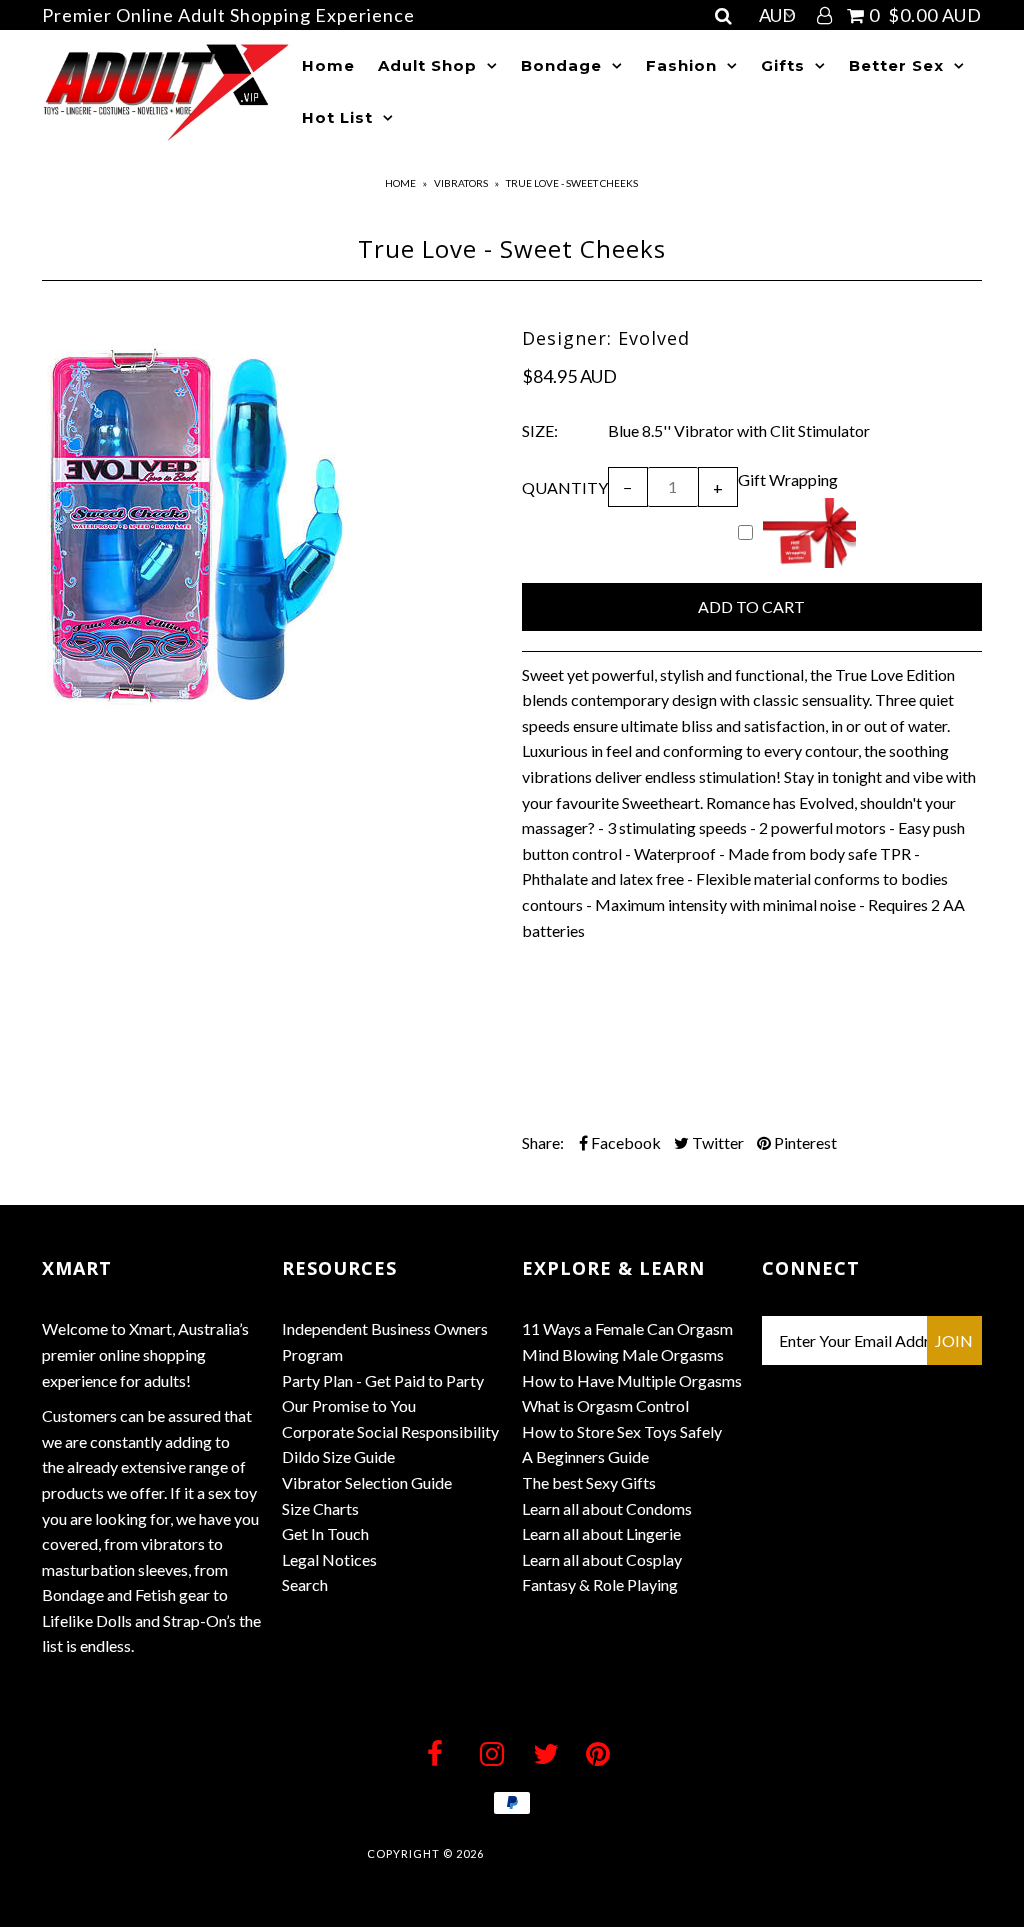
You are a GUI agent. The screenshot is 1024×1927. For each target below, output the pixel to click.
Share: (543, 1142)
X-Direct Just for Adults (571, 1853)
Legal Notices (329, 1559)
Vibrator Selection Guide (367, 1482)
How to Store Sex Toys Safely (622, 1431)
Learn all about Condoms (607, 1508)
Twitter (716, 1142)
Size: (540, 430)
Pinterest (804, 1142)
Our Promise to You (349, 1405)
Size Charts (320, 1508)
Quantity (565, 487)
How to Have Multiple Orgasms (632, 1380)
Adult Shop (427, 65)
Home (328, 65)
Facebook (624, 1142)
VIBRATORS (461, 183)
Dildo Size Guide (338, 1456)
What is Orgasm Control (605, 1405)
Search (305, 1584)
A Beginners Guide (585, 1456)
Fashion (681, 65)
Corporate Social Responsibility (390, 1431)
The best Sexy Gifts (589, 1482)
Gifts (783, 65)
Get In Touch (325, 1533)
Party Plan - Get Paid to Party (383, 1380)
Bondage (561, 65)
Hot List (337, 117)
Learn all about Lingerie (601, 1533)
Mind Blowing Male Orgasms (623, 1354)
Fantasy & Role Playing (600, 1584)
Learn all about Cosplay (602, 1559)
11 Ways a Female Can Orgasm (627, 1328)
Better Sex (896, 65)
